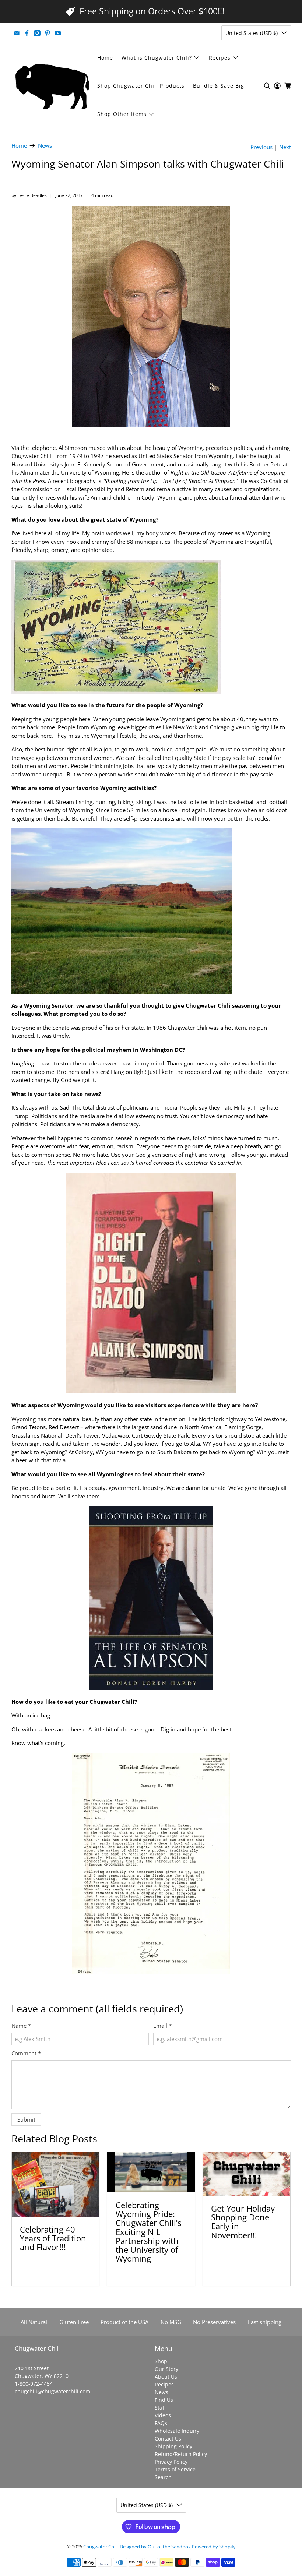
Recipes (220, 58)
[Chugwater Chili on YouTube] (58, 33)
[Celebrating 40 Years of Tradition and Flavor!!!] (56, 2185)
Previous (261, 147)
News (45, 146)
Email (162, 2026)
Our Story (166, 2369)
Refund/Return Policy (181, 2454)
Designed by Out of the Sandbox (155, 2547)
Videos (163, 2415)
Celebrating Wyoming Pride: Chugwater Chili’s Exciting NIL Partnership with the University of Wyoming (148, 2232)
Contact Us (168, 2438)
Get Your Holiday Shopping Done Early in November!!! (243, 2222)
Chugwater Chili (100, 2547)
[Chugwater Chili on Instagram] (37, 33)
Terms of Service (175, 2469)
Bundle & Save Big (219, 86)
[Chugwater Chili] (52, 86)
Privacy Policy (171, 2462)
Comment (26, 2053)
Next (285, 147)
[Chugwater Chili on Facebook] (27, 33)
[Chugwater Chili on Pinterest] (48, 33)
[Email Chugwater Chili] (17, 33)
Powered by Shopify (214, 2547)
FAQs (161, 2423)
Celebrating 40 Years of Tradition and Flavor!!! (53, 2238)
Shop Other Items (122, 114)
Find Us (164, 2400)
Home (105, 58)
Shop (161, 2361)
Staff (160, 2408)
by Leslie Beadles (29, 195)
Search (163, 2477)
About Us (166, 2377)
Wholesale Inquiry (177, 2431)
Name (21, 2026)
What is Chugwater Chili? (157, 58)
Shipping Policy (173, 2446)
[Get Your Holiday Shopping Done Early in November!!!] (247, 2174)
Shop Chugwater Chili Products (141, 86)
